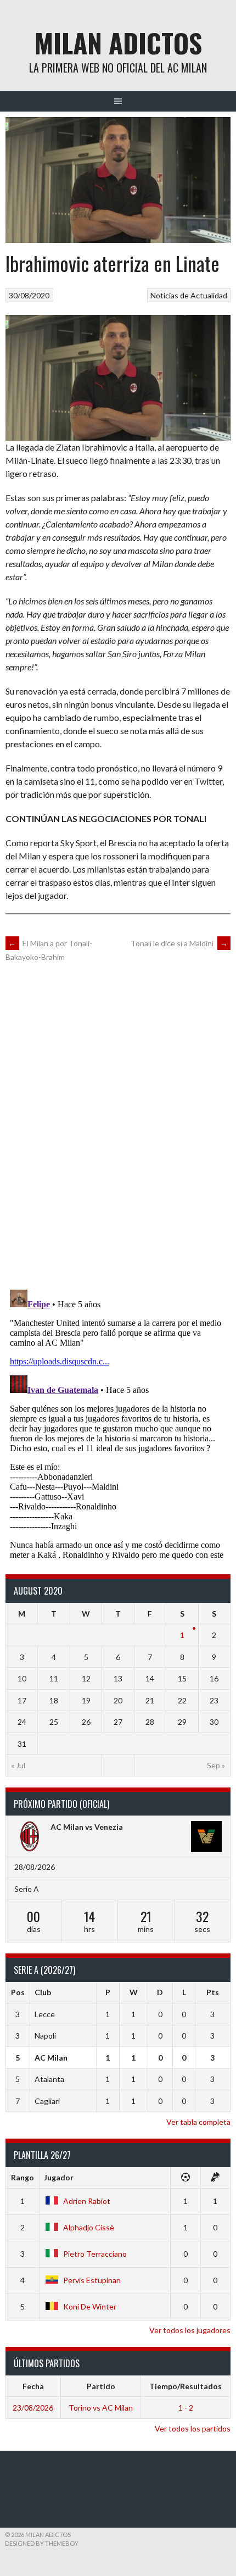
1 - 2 (186, 2408)
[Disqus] (118, 1125)
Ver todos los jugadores (190, 2330)
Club (43, 1992)
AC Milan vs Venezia (87, 1827)
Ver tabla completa (198, 2122)
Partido (101, 2386)
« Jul (18, 1765)
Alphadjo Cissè (89, 2227)
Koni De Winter (90, 2306)
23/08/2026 (33, 2408)
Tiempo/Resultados (186, 2386)
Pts (213, 1992)
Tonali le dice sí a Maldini (179, 943)
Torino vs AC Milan (101, 2408)
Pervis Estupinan (92, 2280)
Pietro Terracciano (95, 2254)
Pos (18, 1992)
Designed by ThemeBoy (42, 2543)
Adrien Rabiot (87, 2201)
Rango (23, 2177)
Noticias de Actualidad (189, 295)
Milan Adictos (118, 43)
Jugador (59, 2177)
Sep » (216, 1765)
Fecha (33, 2386)
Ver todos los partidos (193, 2428)
